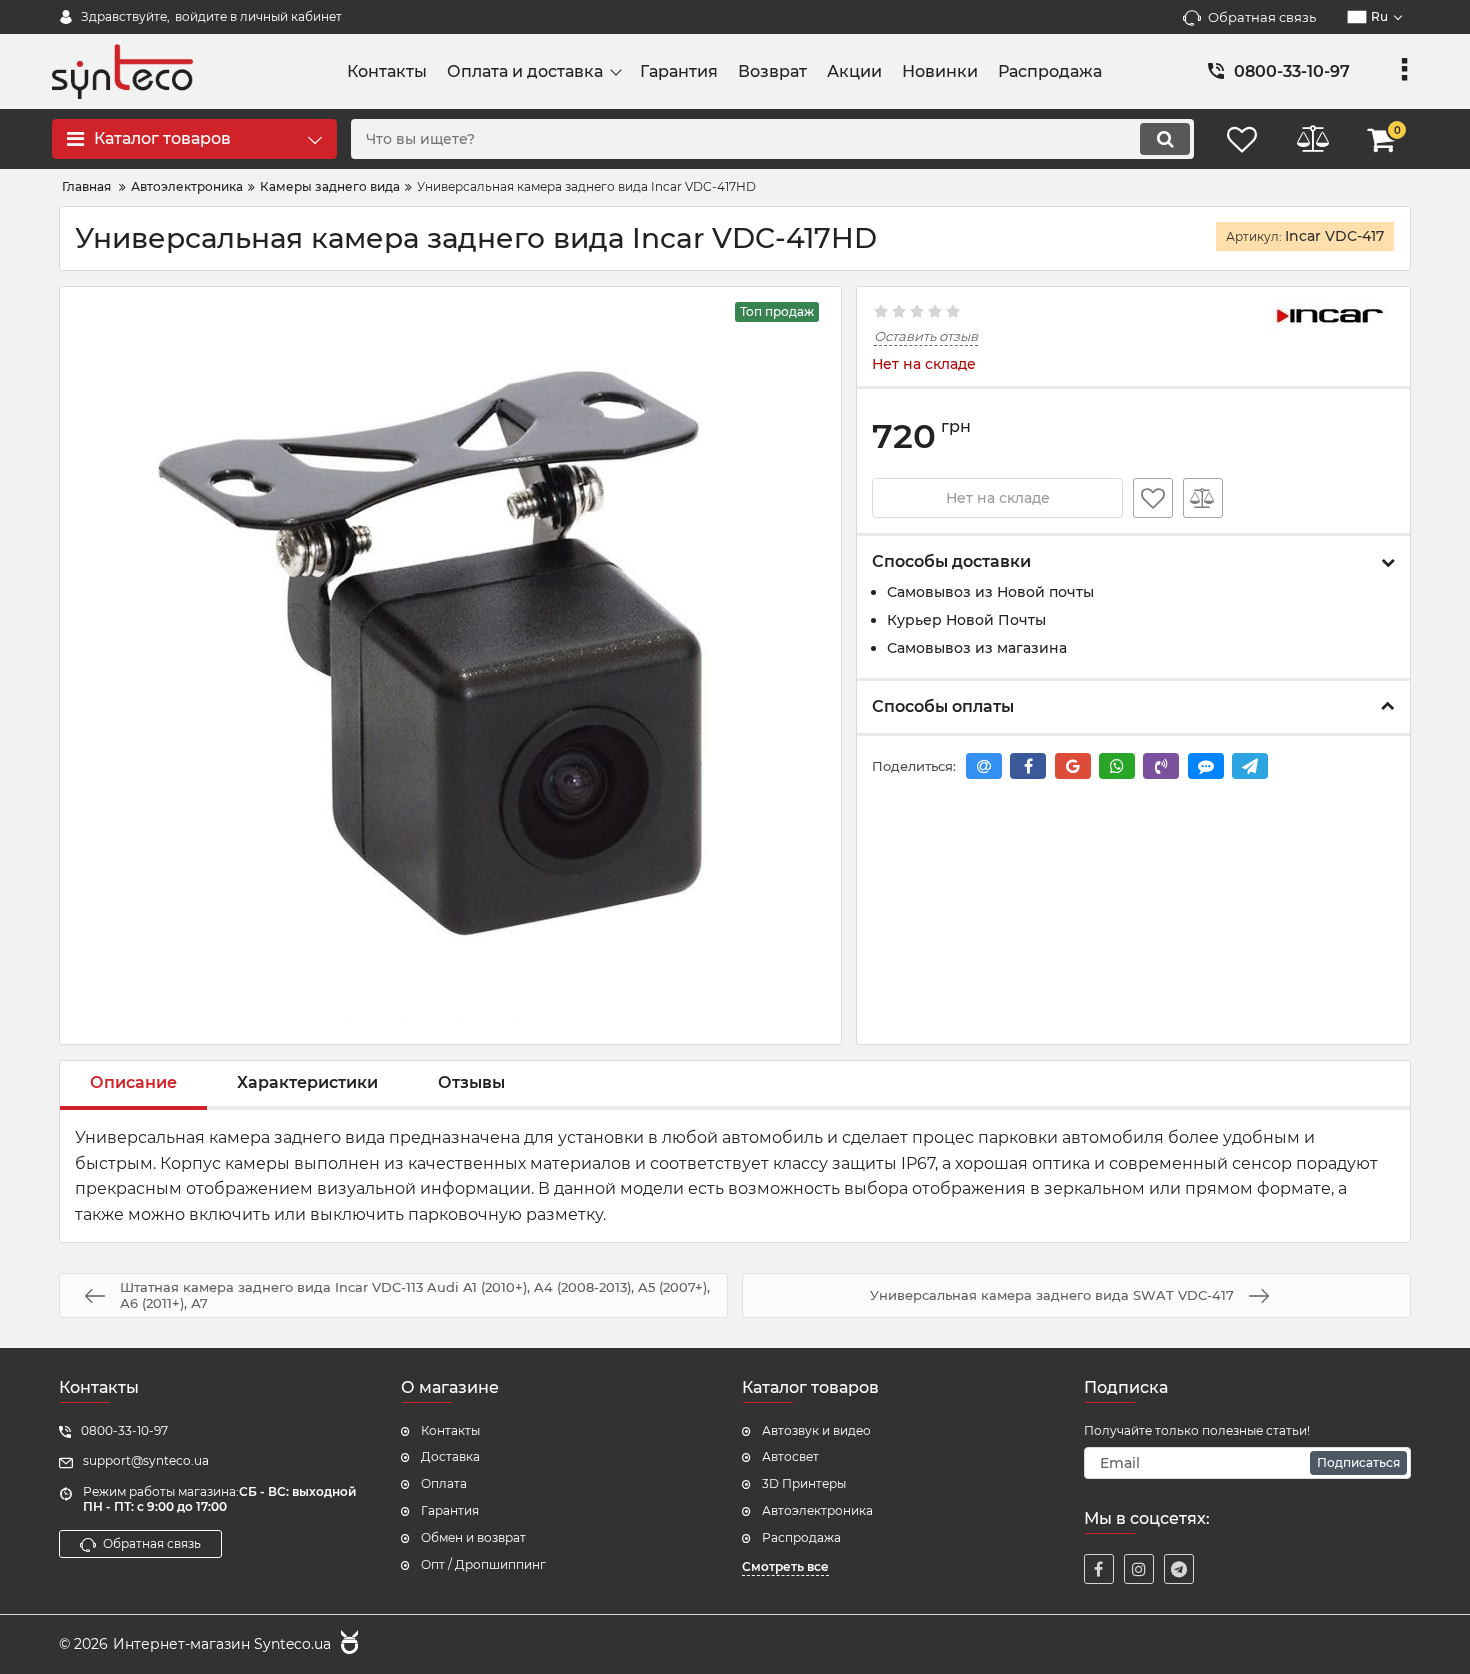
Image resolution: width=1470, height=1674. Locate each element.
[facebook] (1099, 1569)
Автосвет (790, 1456)
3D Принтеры (804, 1483)
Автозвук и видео (816, 1430)
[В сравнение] (1203, 498)
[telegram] (1179, 1569)
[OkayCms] (347, 1645)
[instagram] (1139, 1569)
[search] (1165, 139)
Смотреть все (785, 1566)
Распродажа (801, 1537)
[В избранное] (1153, 498)
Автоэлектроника (817, 1510)
